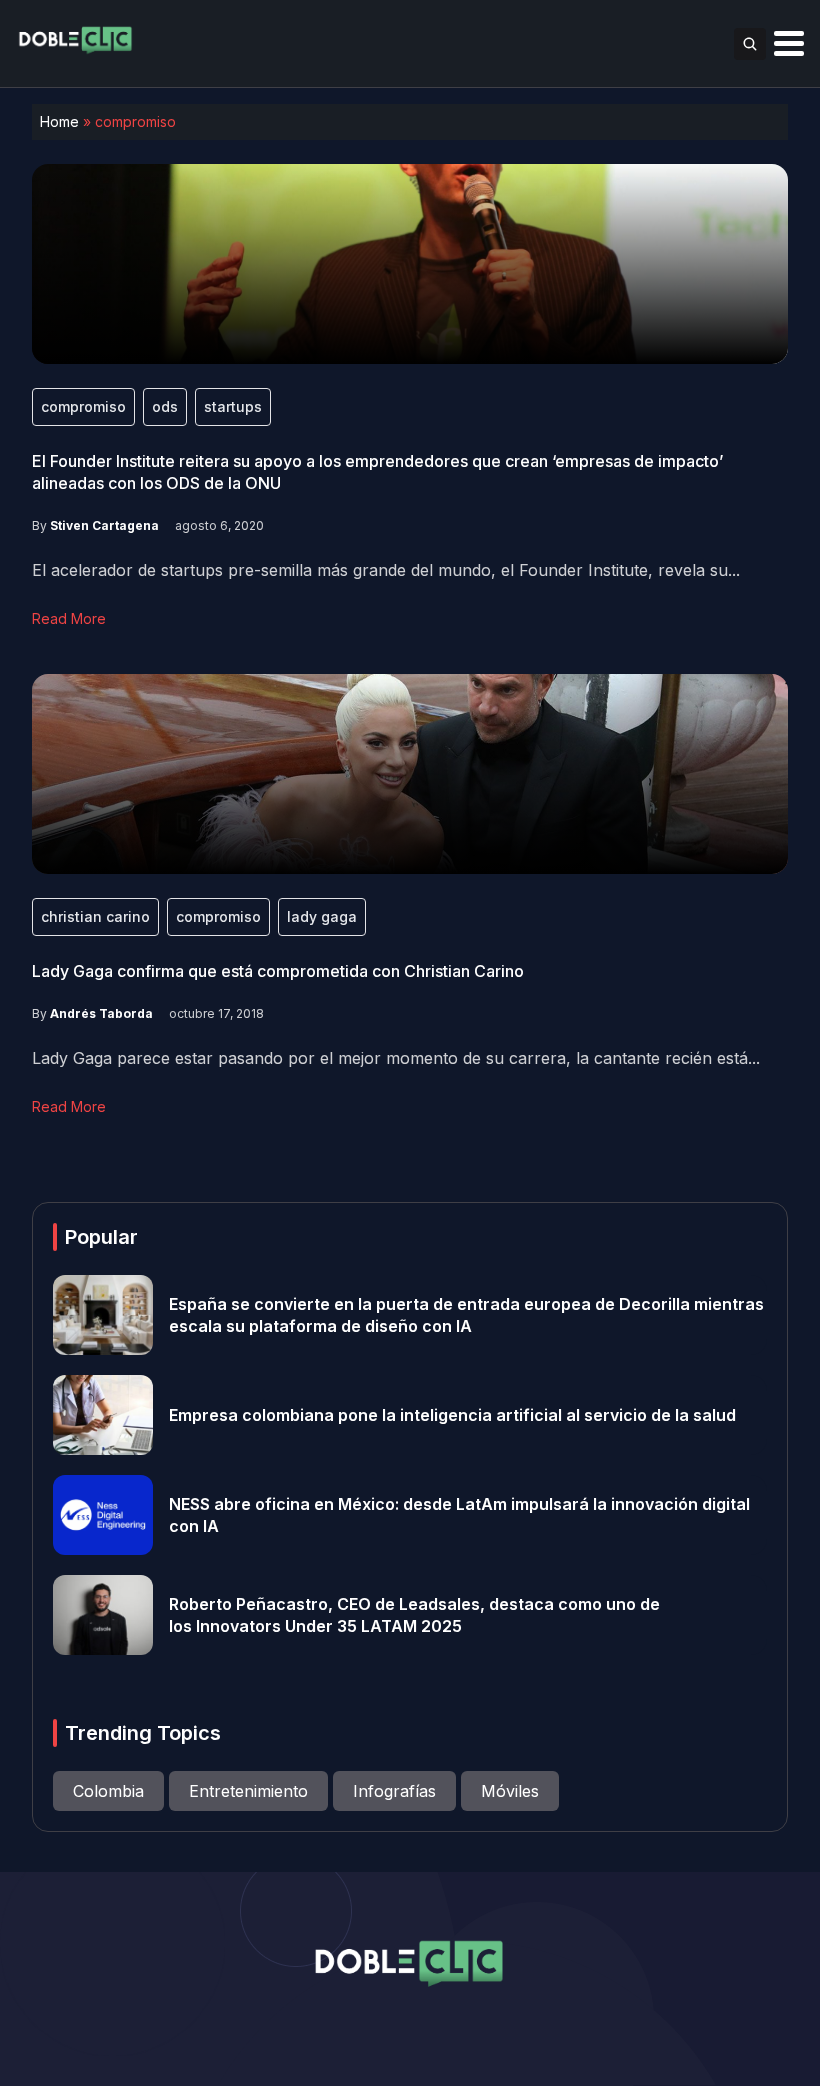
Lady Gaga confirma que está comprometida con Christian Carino (278, 971)
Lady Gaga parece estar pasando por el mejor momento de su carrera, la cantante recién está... (396, 1058)
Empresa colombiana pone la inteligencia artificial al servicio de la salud (452, 1415)
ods (165, 406)
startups (233, 406)
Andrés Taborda (101, 1013)
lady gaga (322, 916)
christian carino (95, 916)
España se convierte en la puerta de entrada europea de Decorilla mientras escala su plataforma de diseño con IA (466, 1315)
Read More (69, 618)
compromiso (83, 406)
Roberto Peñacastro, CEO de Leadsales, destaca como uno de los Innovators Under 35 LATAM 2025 (414, 1615)
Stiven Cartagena (104, 525)
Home (59, 121)
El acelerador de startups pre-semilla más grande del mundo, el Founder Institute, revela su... (386, 570)
